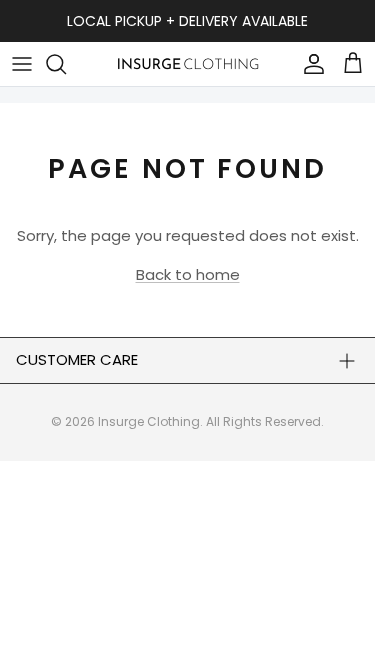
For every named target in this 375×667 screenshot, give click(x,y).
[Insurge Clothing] (188, 63)
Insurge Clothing (149, 421)
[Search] (66, 64)
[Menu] (22, 64)
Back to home (188, 274)
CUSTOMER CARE (77, 359)
